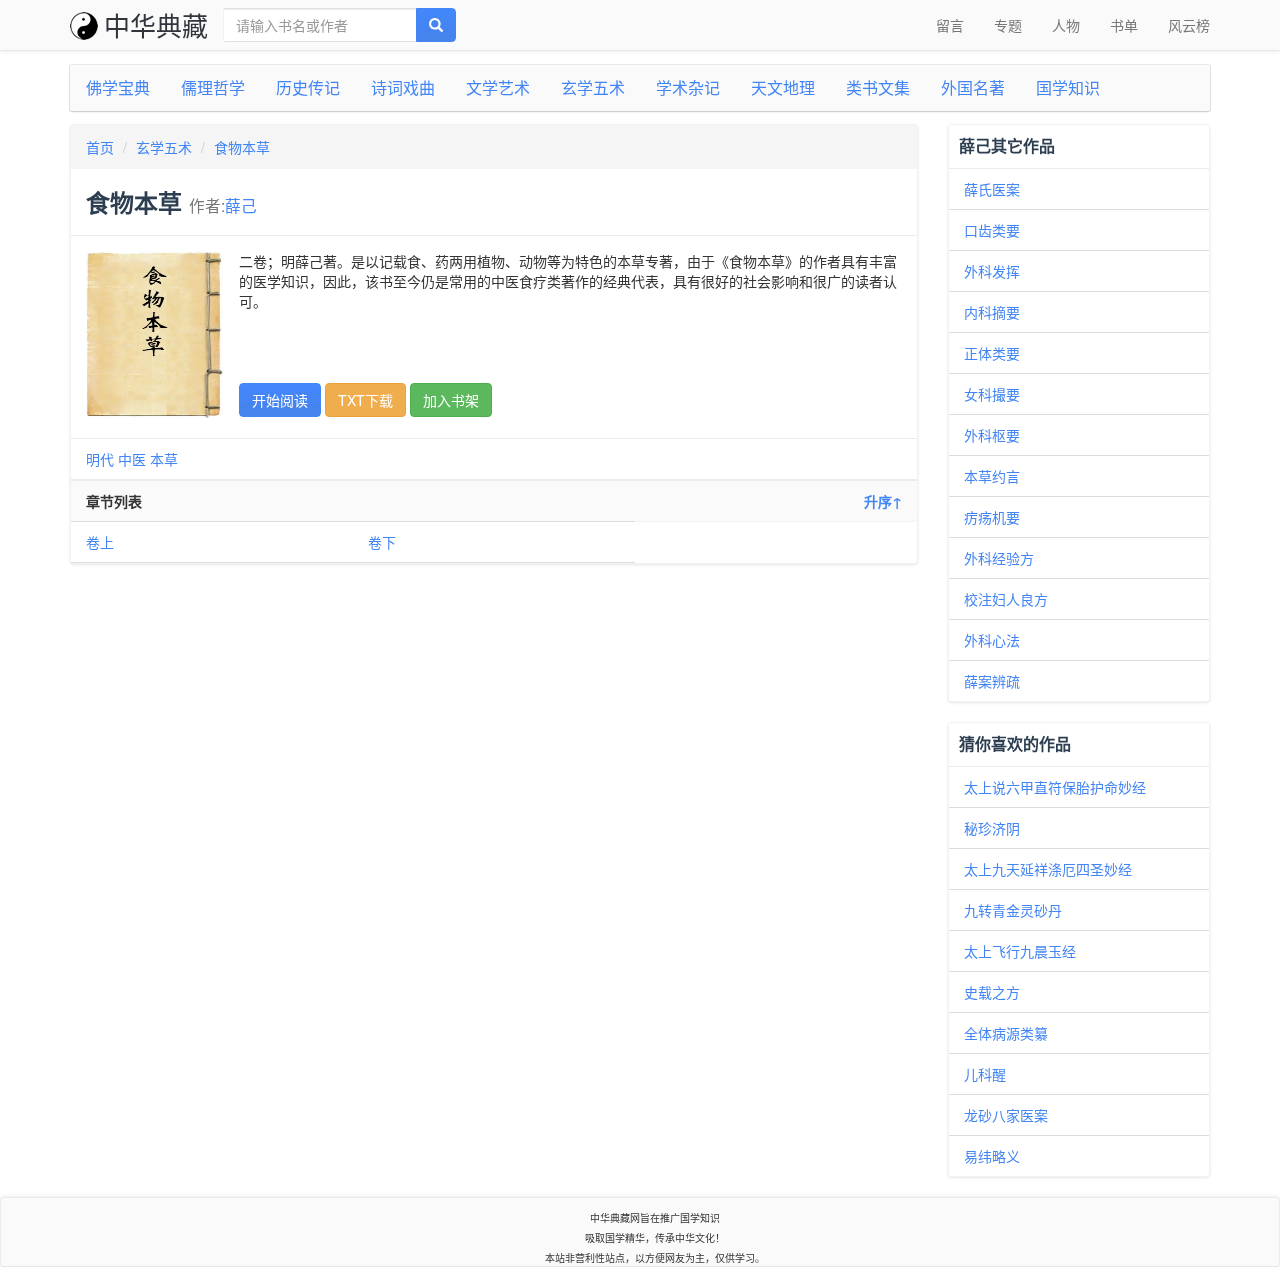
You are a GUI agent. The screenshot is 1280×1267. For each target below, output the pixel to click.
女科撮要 (992, 394)
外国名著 (973, 87)
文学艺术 (498, 87)
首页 (100, 147)
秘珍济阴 (992, 828)
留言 (950, 25)
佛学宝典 (118, 87)
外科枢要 (992, 435)
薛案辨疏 (992, 681)
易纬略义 (992, 1156)
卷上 (100, 542)
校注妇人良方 (1006, 599)
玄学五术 (593, 87)
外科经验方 (999, 558)
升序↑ (883, 501)
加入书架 (451, 400)
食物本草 (242, 147)
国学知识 (1068, 87)
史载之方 (992, 992)
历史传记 (308, 87)
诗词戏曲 (403, 87)
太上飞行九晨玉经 (1020, 951)
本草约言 (992, 476)
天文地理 (783, 87)
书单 (1124, 25)
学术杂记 (688, 87)
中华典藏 (156, 24)
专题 (1008, 25)
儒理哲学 (213, 87)
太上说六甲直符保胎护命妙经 (1055, 787)
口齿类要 (992, 230)
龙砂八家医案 (1006, 1115)
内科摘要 (992, 312)
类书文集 (878, 87)
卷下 (382, 542)
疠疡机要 (992, 517)
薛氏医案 (992, 189)
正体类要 (992, 353)
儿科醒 (985, 1074)
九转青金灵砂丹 (1013, 910)
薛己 (241, 205)
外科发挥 (992, 271)
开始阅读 (280, 400)
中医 (132, 459)
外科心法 (992, 640)
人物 (1066, 25)
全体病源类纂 (1006, 1033)
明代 (100, 459)
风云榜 (1189, 25)
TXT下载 (365, 400)
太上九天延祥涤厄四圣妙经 (1048, 869)
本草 (164, 459)
